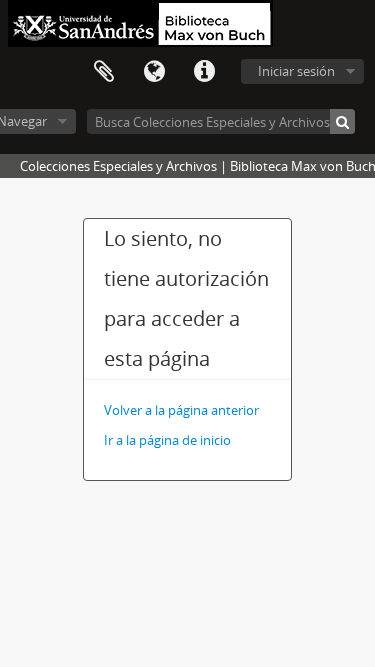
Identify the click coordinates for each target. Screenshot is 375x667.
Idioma (154, 72)
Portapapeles (104, 72)
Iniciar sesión (296, 71)
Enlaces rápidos (204, 72)
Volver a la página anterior (181, 410)
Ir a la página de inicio (167, 440)
